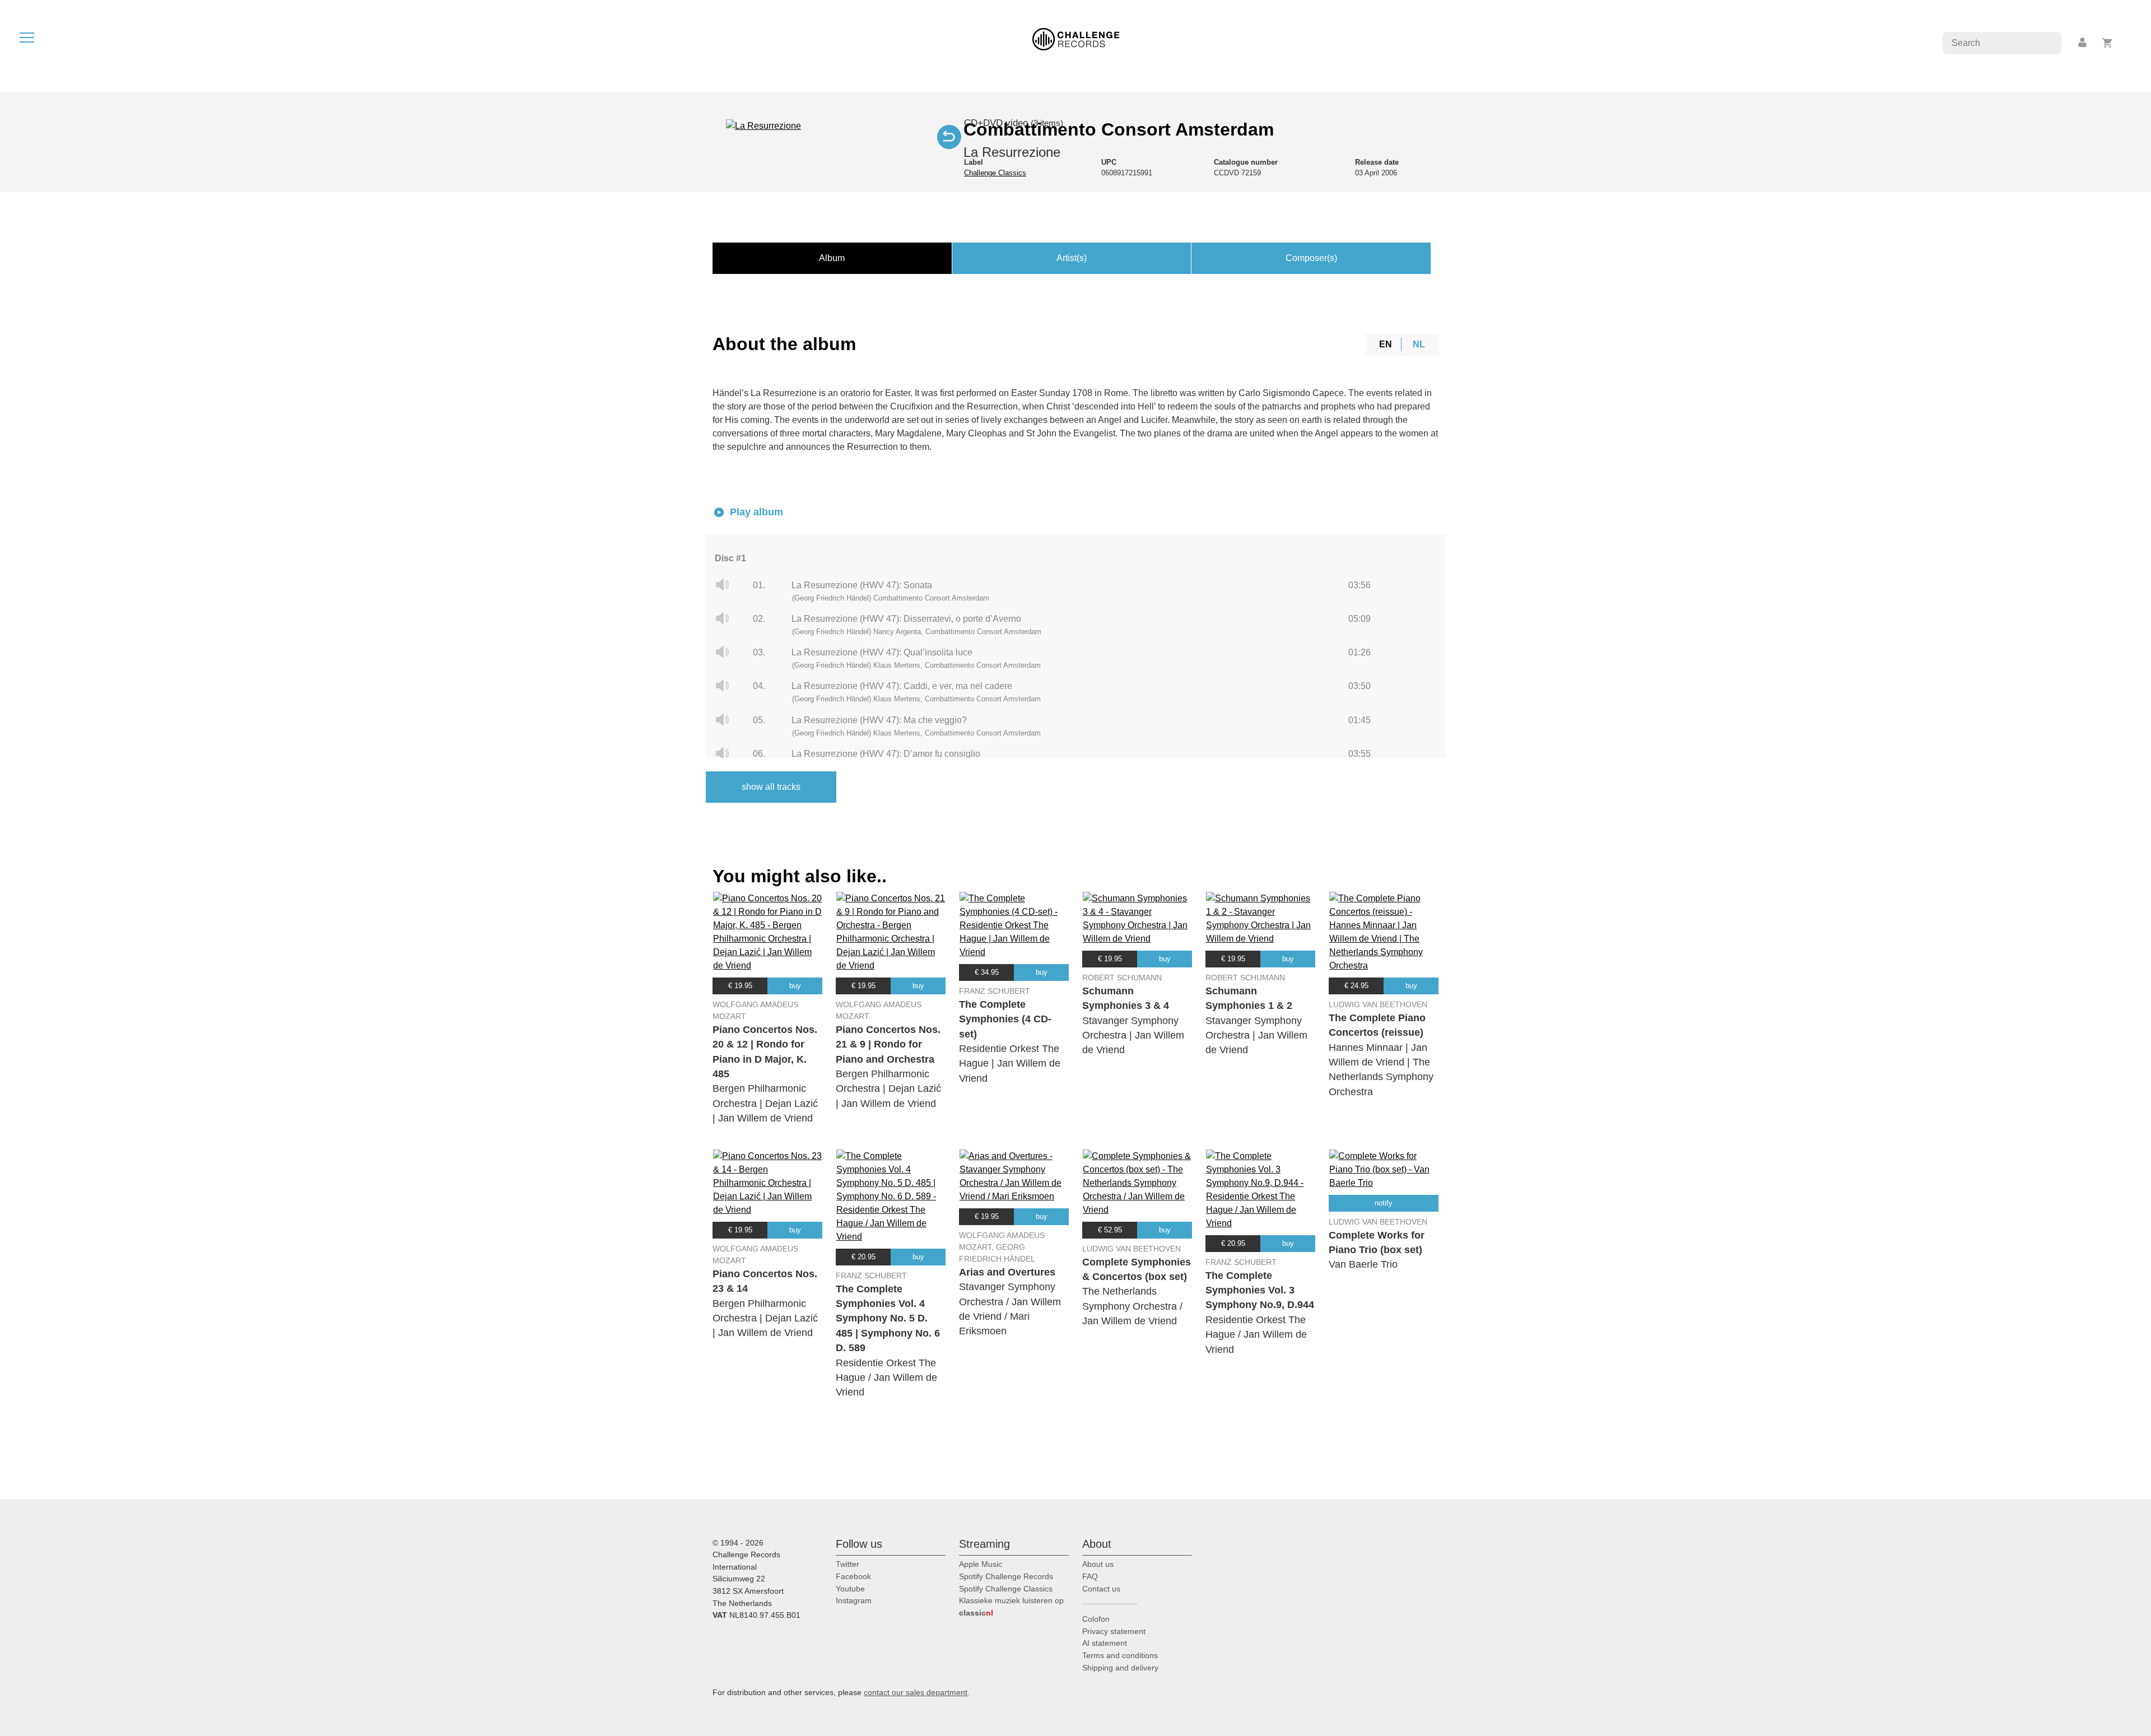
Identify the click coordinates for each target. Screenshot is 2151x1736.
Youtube (850, 1589)
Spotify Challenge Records (1006, 1576)
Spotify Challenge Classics (1006, 1589)
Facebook (853, 1576)
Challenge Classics (995, 173)
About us (1098, 1564)
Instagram (854, 1600)
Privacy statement (1114, 1631)
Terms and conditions (1120, 1655)
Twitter (848, 1564)
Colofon (1096, 1619)
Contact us (1101, 1589)
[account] (2083, 43)
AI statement (1105, 1643)
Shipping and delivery (1120, 1668)
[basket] (2108, 43)
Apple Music (981, 1564)
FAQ (1090, 1576)
